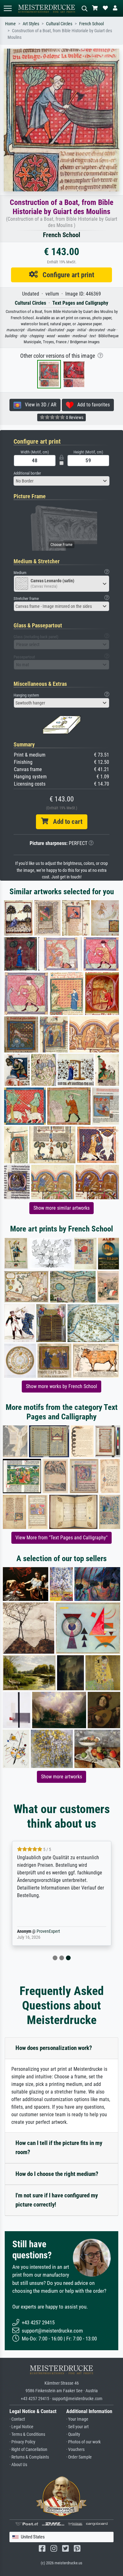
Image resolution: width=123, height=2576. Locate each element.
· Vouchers (75, 2450)
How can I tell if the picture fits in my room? (59, 2148)
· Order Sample (79, 2457)
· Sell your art (77, 2427)
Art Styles (31, 24)
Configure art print (66, 275)
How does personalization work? (54, 2048)
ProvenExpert (48, 1931)
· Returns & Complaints (29, 2457)
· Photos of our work (83, 2442)
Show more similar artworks (61, 1208)
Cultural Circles (59, 24)
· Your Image (77, 2419)
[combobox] (61, 481)
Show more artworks (61, 1777)
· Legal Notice (21, 2427)
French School (91, 24)
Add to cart (65, 822)
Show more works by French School (61, 1386)
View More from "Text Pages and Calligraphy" (61, 1538)
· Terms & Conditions (27, 2434)
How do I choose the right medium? (57, 2174)
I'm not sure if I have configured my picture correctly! (57, 2200)
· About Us (18, 2465)
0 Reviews (74, 417)
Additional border (27, 473)
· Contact (17, 2419)
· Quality (73, 2434)
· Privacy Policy (22, 2442)
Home (10, 24)
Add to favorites (92, 405)
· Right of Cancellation (28, 2450)
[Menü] (8, 8)
